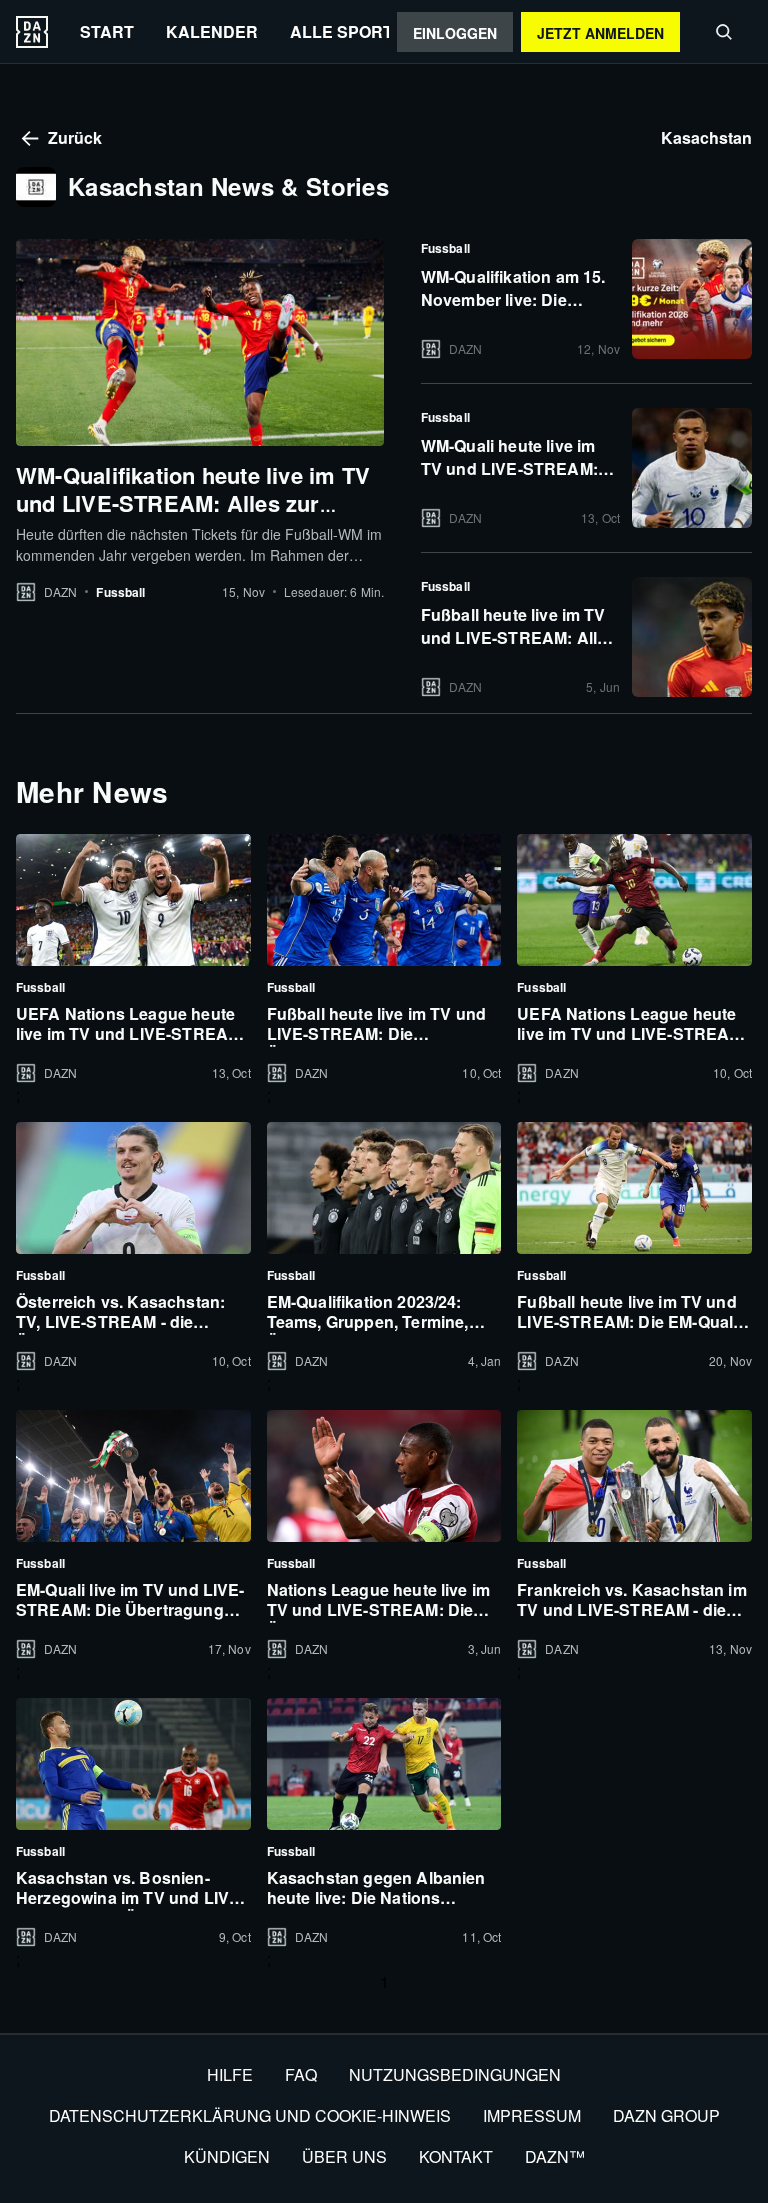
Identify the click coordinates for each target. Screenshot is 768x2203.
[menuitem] (107, 31)
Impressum (532, 2115)
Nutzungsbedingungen (455, 2074)
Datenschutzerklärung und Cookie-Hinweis (250, 2115)
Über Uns (344, 2156)
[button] (724, 32)
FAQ (301, 2074)
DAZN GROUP (666, 2115)
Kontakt (456, 2156)
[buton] (32, 32)
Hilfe (230, 2074)
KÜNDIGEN (227, 2156)
